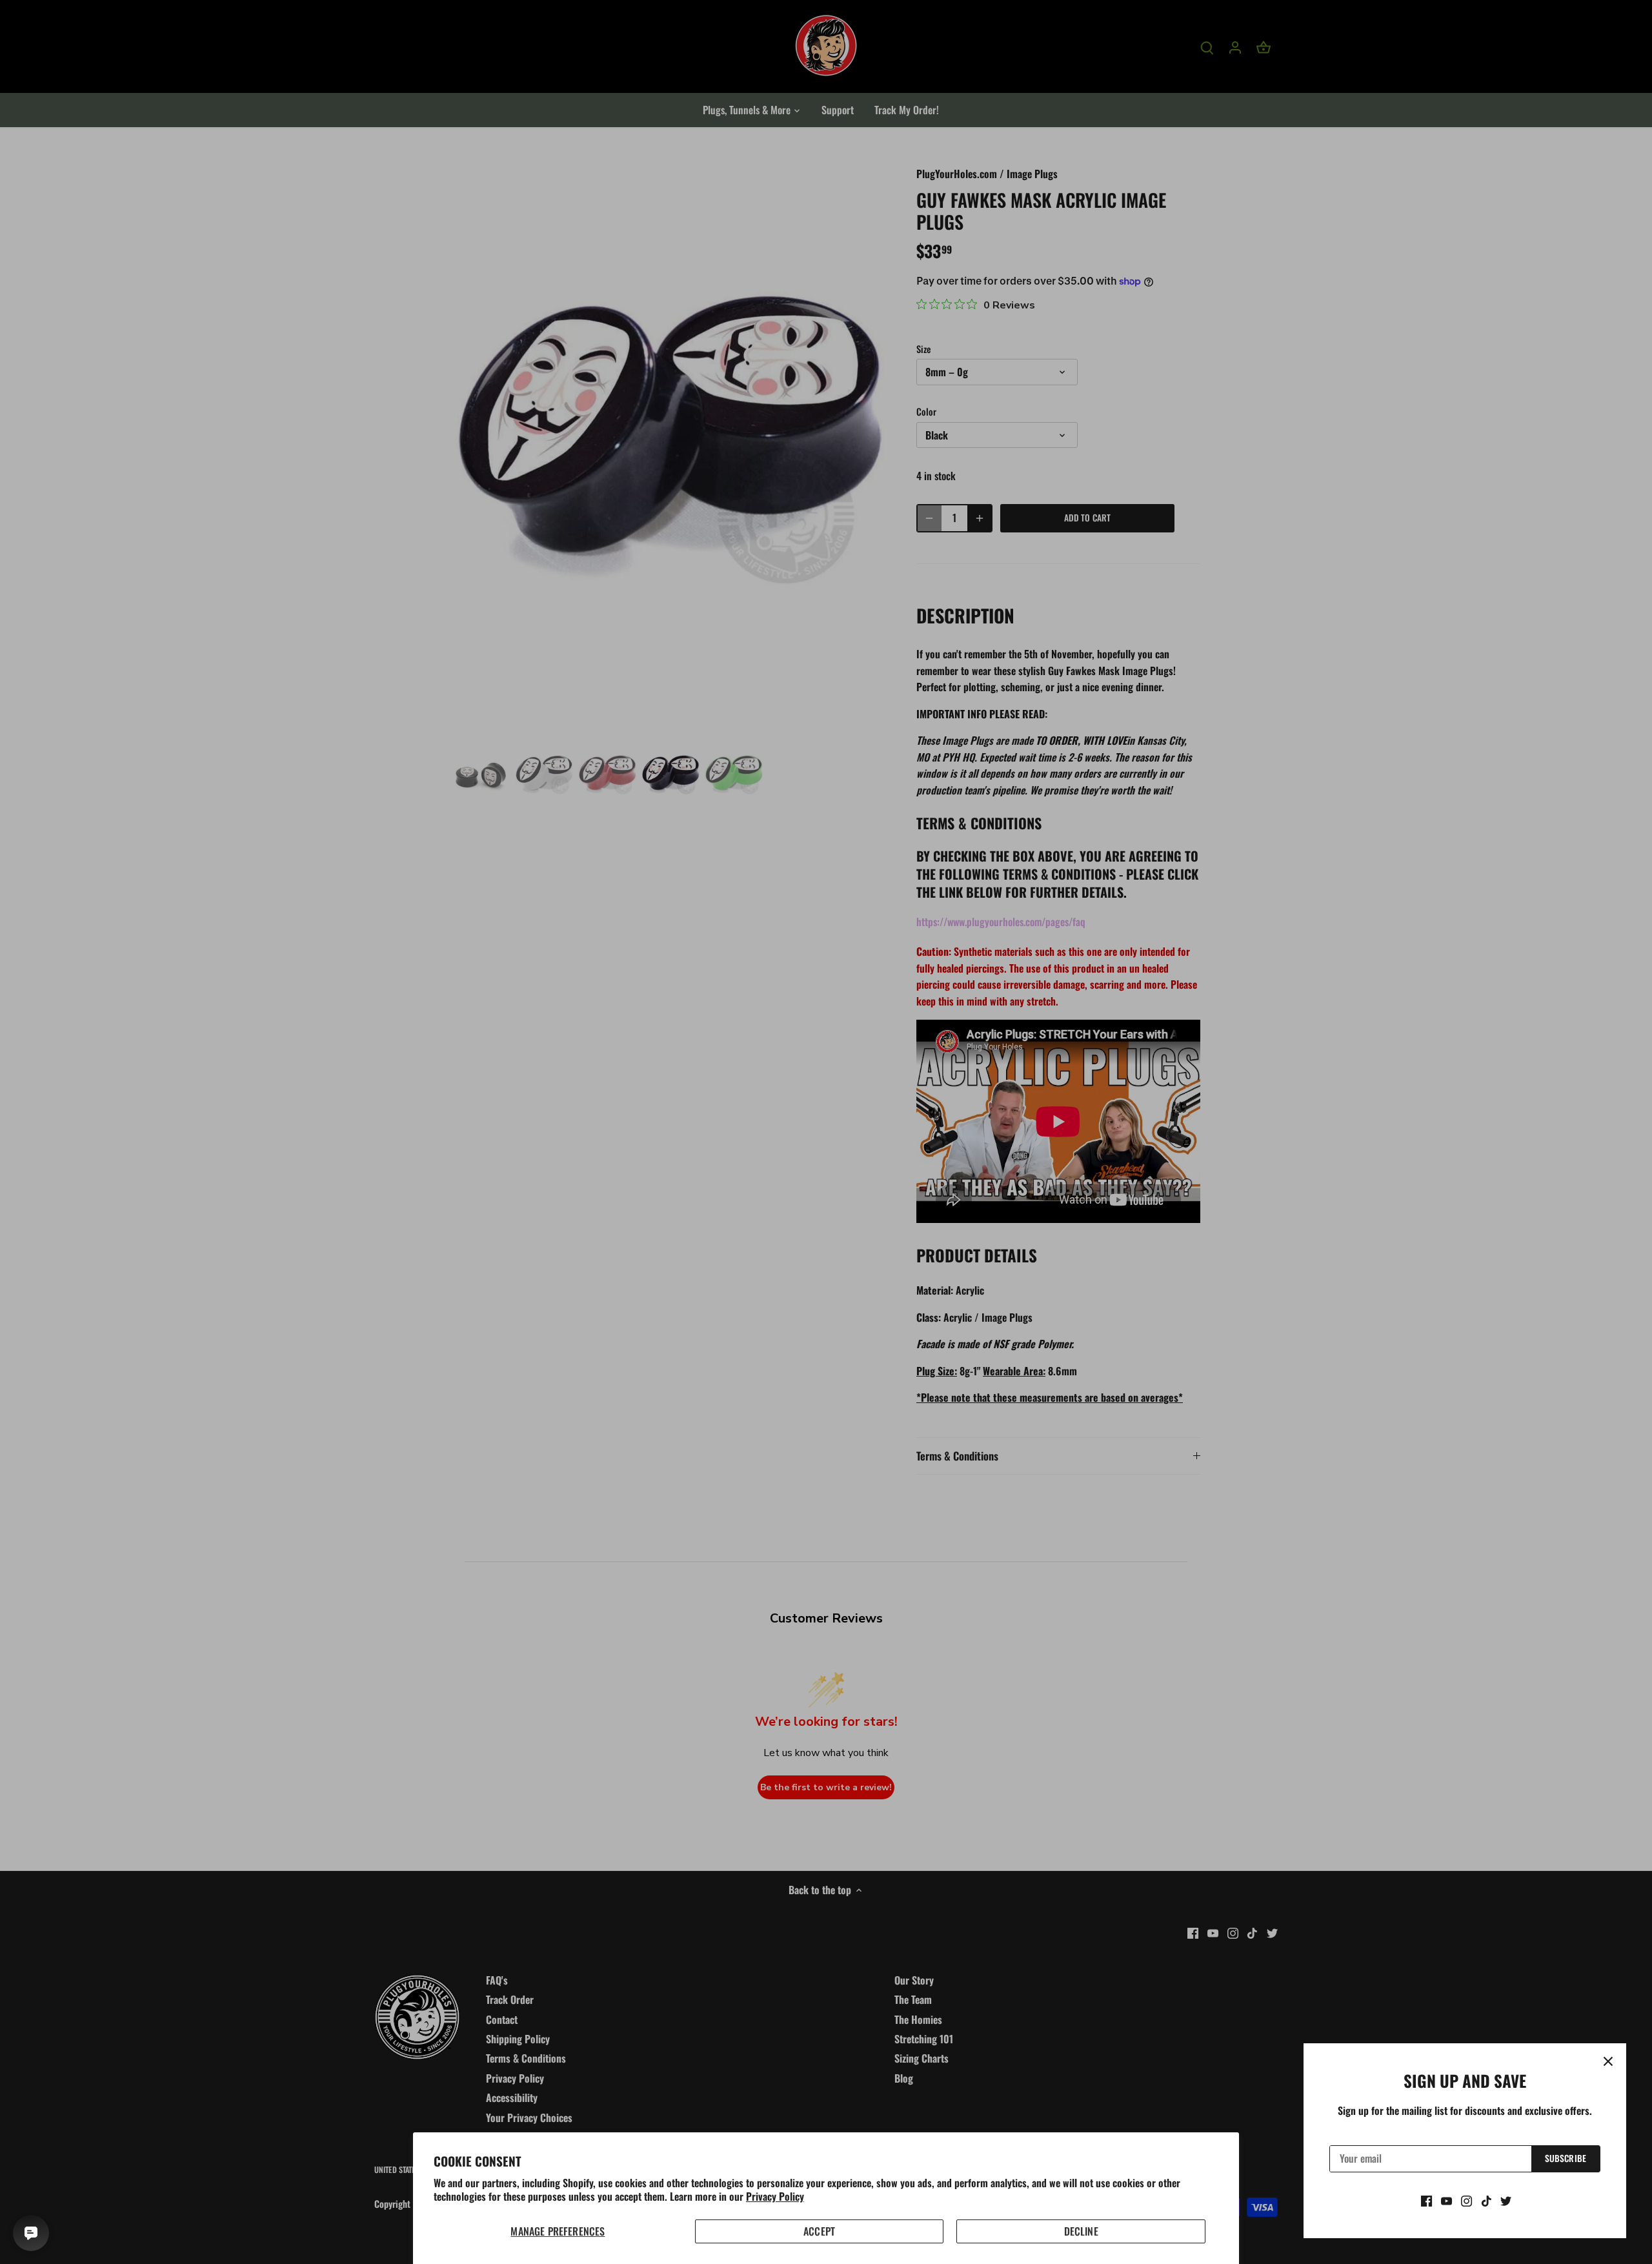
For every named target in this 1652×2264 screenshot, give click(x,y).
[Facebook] (1426, 2200)
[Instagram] (1466, 2200)
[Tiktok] (1486, 2200)
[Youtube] (1446, 2200)
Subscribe (1566, 2158)
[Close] (1608, 2061)
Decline (1081, 2231)
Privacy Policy (775, 2196)
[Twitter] (1506, 2200)
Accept (819, 2231)
